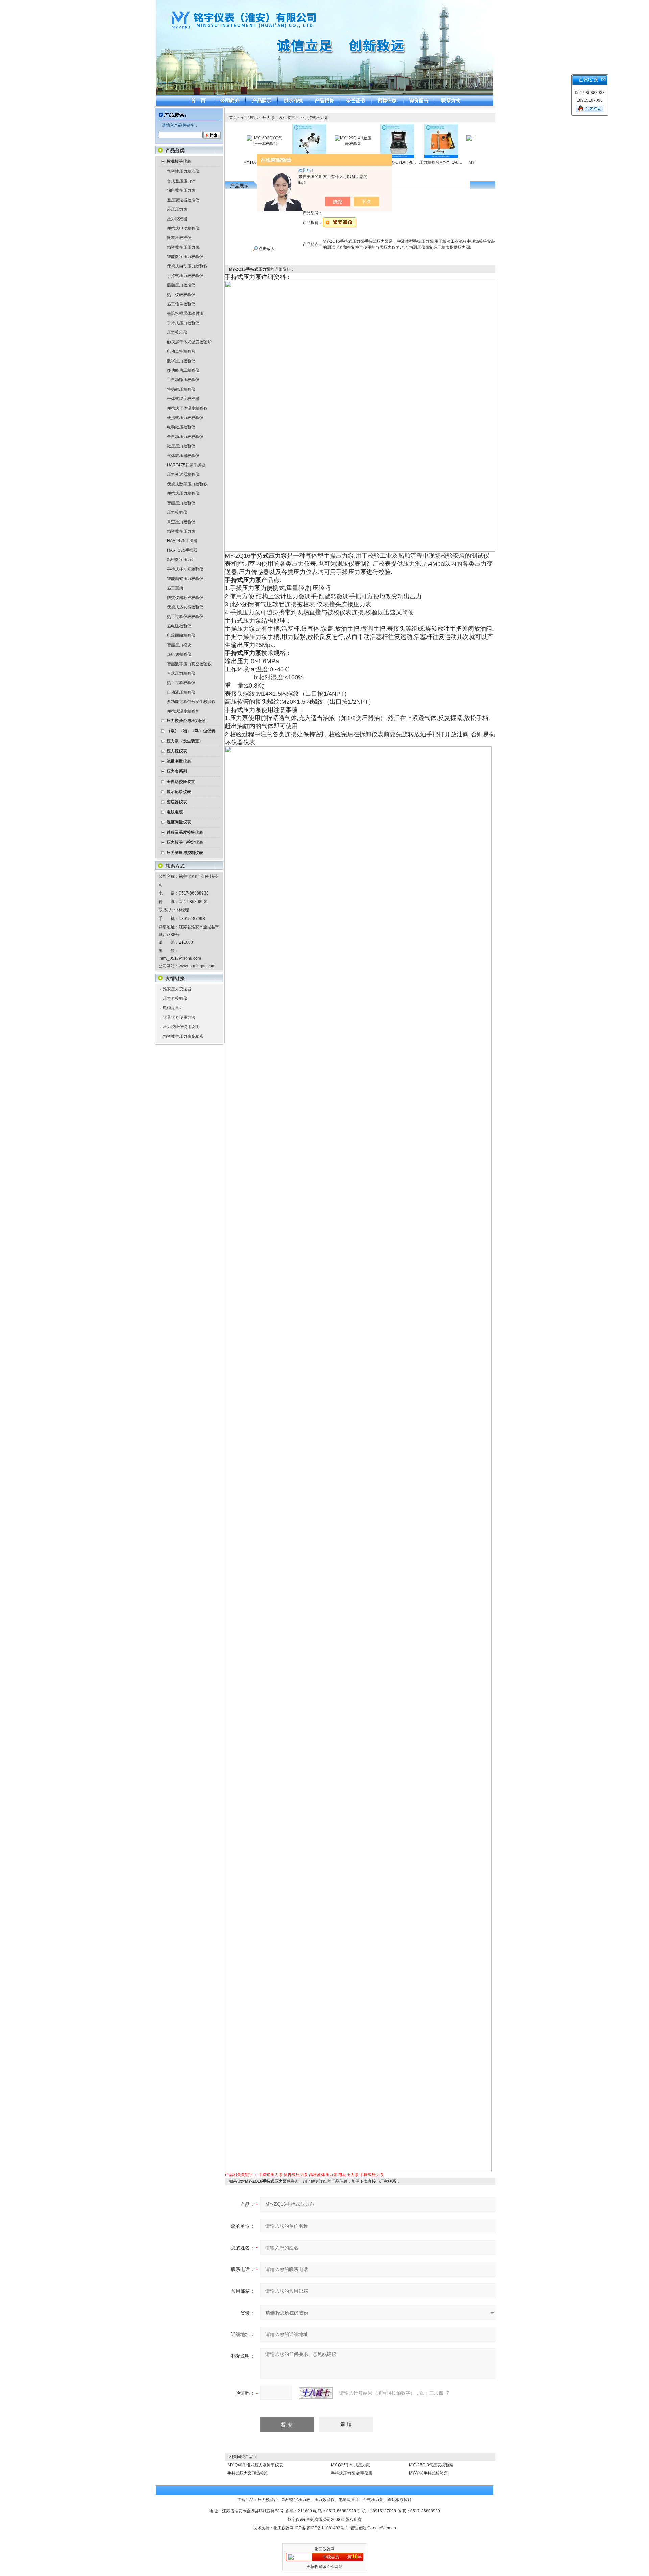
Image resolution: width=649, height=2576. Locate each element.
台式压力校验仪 (181, 673)
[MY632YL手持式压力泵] (278, 126)
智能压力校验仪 (181, 503)
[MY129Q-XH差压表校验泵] (321, 138)
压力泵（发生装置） (281, 118)
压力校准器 (177, 219)
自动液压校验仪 (181, 692)
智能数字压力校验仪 (185, 257)
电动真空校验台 (181, 351)
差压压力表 (177, 209)
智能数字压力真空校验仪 (189, 664)
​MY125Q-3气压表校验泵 (431, 2465)
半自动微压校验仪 (183, 380)
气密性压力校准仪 (183, 171)
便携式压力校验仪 (183, 493)
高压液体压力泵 (323, 2175)
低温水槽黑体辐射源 (185, 314)
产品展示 (250, 118)
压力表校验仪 (175, 998)
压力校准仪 (177, 332)
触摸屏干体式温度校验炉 (189, 342)
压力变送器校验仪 (183, 474)
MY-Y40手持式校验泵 (428, 2473)
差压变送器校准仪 (183, 200)
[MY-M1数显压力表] (453, 138)
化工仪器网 (284, 2528)
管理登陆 (358, 2528)
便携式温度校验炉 (183, 711)
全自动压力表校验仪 (185, 437)
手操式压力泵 (372, 2175)
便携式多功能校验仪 (185, 607)
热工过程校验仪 (181, 683)
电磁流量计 (173, 1008)
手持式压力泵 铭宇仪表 (352, 2473)
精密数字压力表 (181, 531)
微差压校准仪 (179, 238)
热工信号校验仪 (181, 304)
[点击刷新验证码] (316, 2393)
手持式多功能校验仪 (185, 569)
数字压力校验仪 (181, 361)
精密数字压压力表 (183, 247)
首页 (233, 118)
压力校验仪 (177, 512)
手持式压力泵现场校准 (248, 2473)
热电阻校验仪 (179, 626)
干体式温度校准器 (183, 399)
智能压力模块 (179, 645)
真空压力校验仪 (181, 522)
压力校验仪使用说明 (181, 1027)
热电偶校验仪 (179, 654)
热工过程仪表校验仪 (185, 617)
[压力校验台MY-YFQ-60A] (409, 126)
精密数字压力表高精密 (183, 1036)
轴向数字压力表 (181, 190)
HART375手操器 (182, 550)
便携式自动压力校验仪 (187, 266)
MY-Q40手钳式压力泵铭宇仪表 (255, 2465)
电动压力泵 (348, 2175)
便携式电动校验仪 (183, 228)
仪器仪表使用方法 (179, 1017)
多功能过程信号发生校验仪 (191, 702)
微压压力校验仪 (181, 446)
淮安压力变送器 (177, 989)
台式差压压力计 (181, 181)
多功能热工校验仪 (183, 370)
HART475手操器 (182, 541)
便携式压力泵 (296, 2175)
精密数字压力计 (181, 560)
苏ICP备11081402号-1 (327, 2528)
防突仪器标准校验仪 (185, 598)
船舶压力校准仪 (181, 285)
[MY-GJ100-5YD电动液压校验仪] (365, 126)
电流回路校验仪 (181, 635)
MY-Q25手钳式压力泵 (351, 2465)
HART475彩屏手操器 (186, 465)
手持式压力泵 (316, 118)
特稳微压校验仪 (181, 389)
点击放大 (266, 249)
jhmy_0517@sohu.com (180, 958)
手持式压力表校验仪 (185, 276)
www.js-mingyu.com (197, 966)
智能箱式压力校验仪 (185, 579)
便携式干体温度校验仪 (187, 408)
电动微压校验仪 (181, 427)
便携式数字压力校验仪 (187, 484)
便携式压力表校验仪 (185, 418)
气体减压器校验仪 (183, 456)
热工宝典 (175, 588)
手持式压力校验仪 (183, 323)
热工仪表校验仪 (181, 295)
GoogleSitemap (382, 2528)
